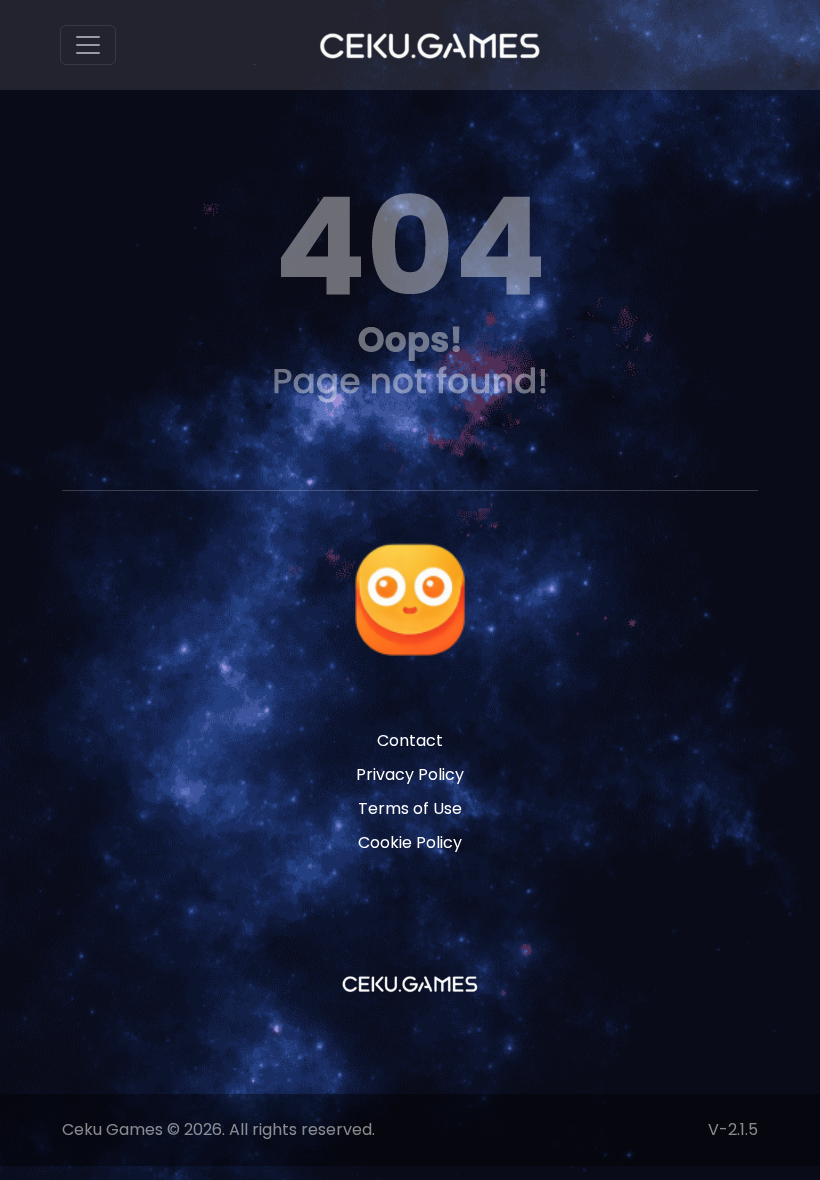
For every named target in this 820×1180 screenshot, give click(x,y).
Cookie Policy (410, 842)
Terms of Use (410, 808)
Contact (410, 740)
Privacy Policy (410, 774)
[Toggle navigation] (88, 45)
